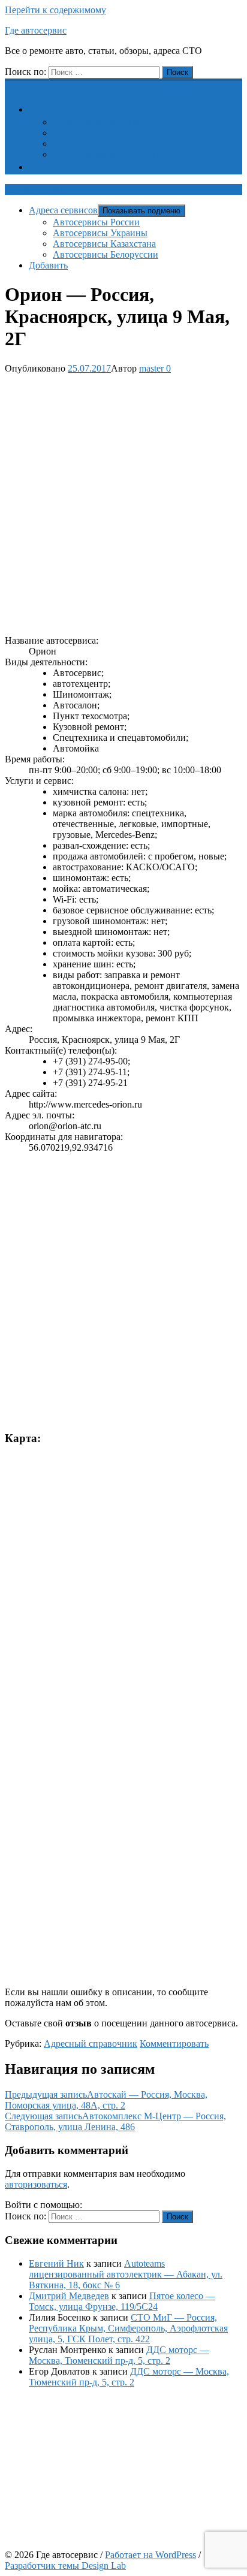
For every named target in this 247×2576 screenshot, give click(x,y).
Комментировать (174, 2043)
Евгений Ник (56, 2263)
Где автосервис (36, 30)
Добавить (55, 167)
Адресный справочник (91, 2043)
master (151, 368)
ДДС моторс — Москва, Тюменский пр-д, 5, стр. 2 (119, 2355)
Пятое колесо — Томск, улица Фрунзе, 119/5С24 (122, 2301)
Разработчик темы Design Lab (65, 2566)
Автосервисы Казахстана (104, 144)
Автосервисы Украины (100, 133)
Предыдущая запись (106, 2100)
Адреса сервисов (70, 109)
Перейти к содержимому (55, 10)
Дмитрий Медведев (69, 2296)
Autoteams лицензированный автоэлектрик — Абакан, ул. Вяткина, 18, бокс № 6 (126, 2274)
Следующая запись (115, 2121)
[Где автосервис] (12, 85)
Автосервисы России (96, 122)
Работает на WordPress (150, 2555)
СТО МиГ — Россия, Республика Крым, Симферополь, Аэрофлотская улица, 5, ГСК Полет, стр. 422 (128, 2328)
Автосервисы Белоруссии (106, 154)
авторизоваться (36, 2184)
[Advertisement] (123, 502)
